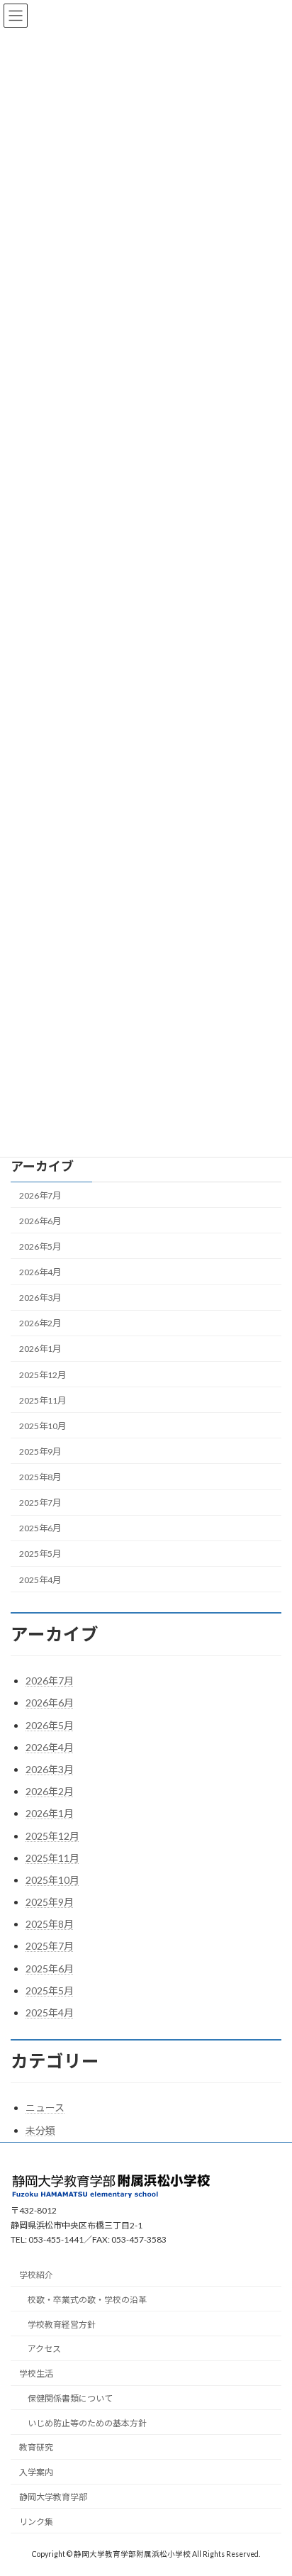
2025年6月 (40, 1528)
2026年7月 (40, 1195)
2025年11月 (43, 1400)
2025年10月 (43, 1426)
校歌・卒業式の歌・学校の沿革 (87, 2299)
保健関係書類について (70, 2398)
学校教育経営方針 (62, 2324)
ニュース (45, 2108)
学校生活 (36, 2374)
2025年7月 (40, 1503)
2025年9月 (40, 1451)
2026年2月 (40, 1323)
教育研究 (36, 2447)
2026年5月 (40, 1247)
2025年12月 (43, 1374)
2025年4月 (40, 1579)
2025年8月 (40, 1477)
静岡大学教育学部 (53, 2497)
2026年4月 (40, 1272)
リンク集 (36, 2521)
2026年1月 (40, 1349)
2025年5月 (40, 1554)
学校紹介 (36, 2275)
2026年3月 (40, 1298)
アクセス (44, 2349)
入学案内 (36, 2472)
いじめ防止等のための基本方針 (87, 2422)
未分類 (40, 2130)
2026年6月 (40, 1221)
